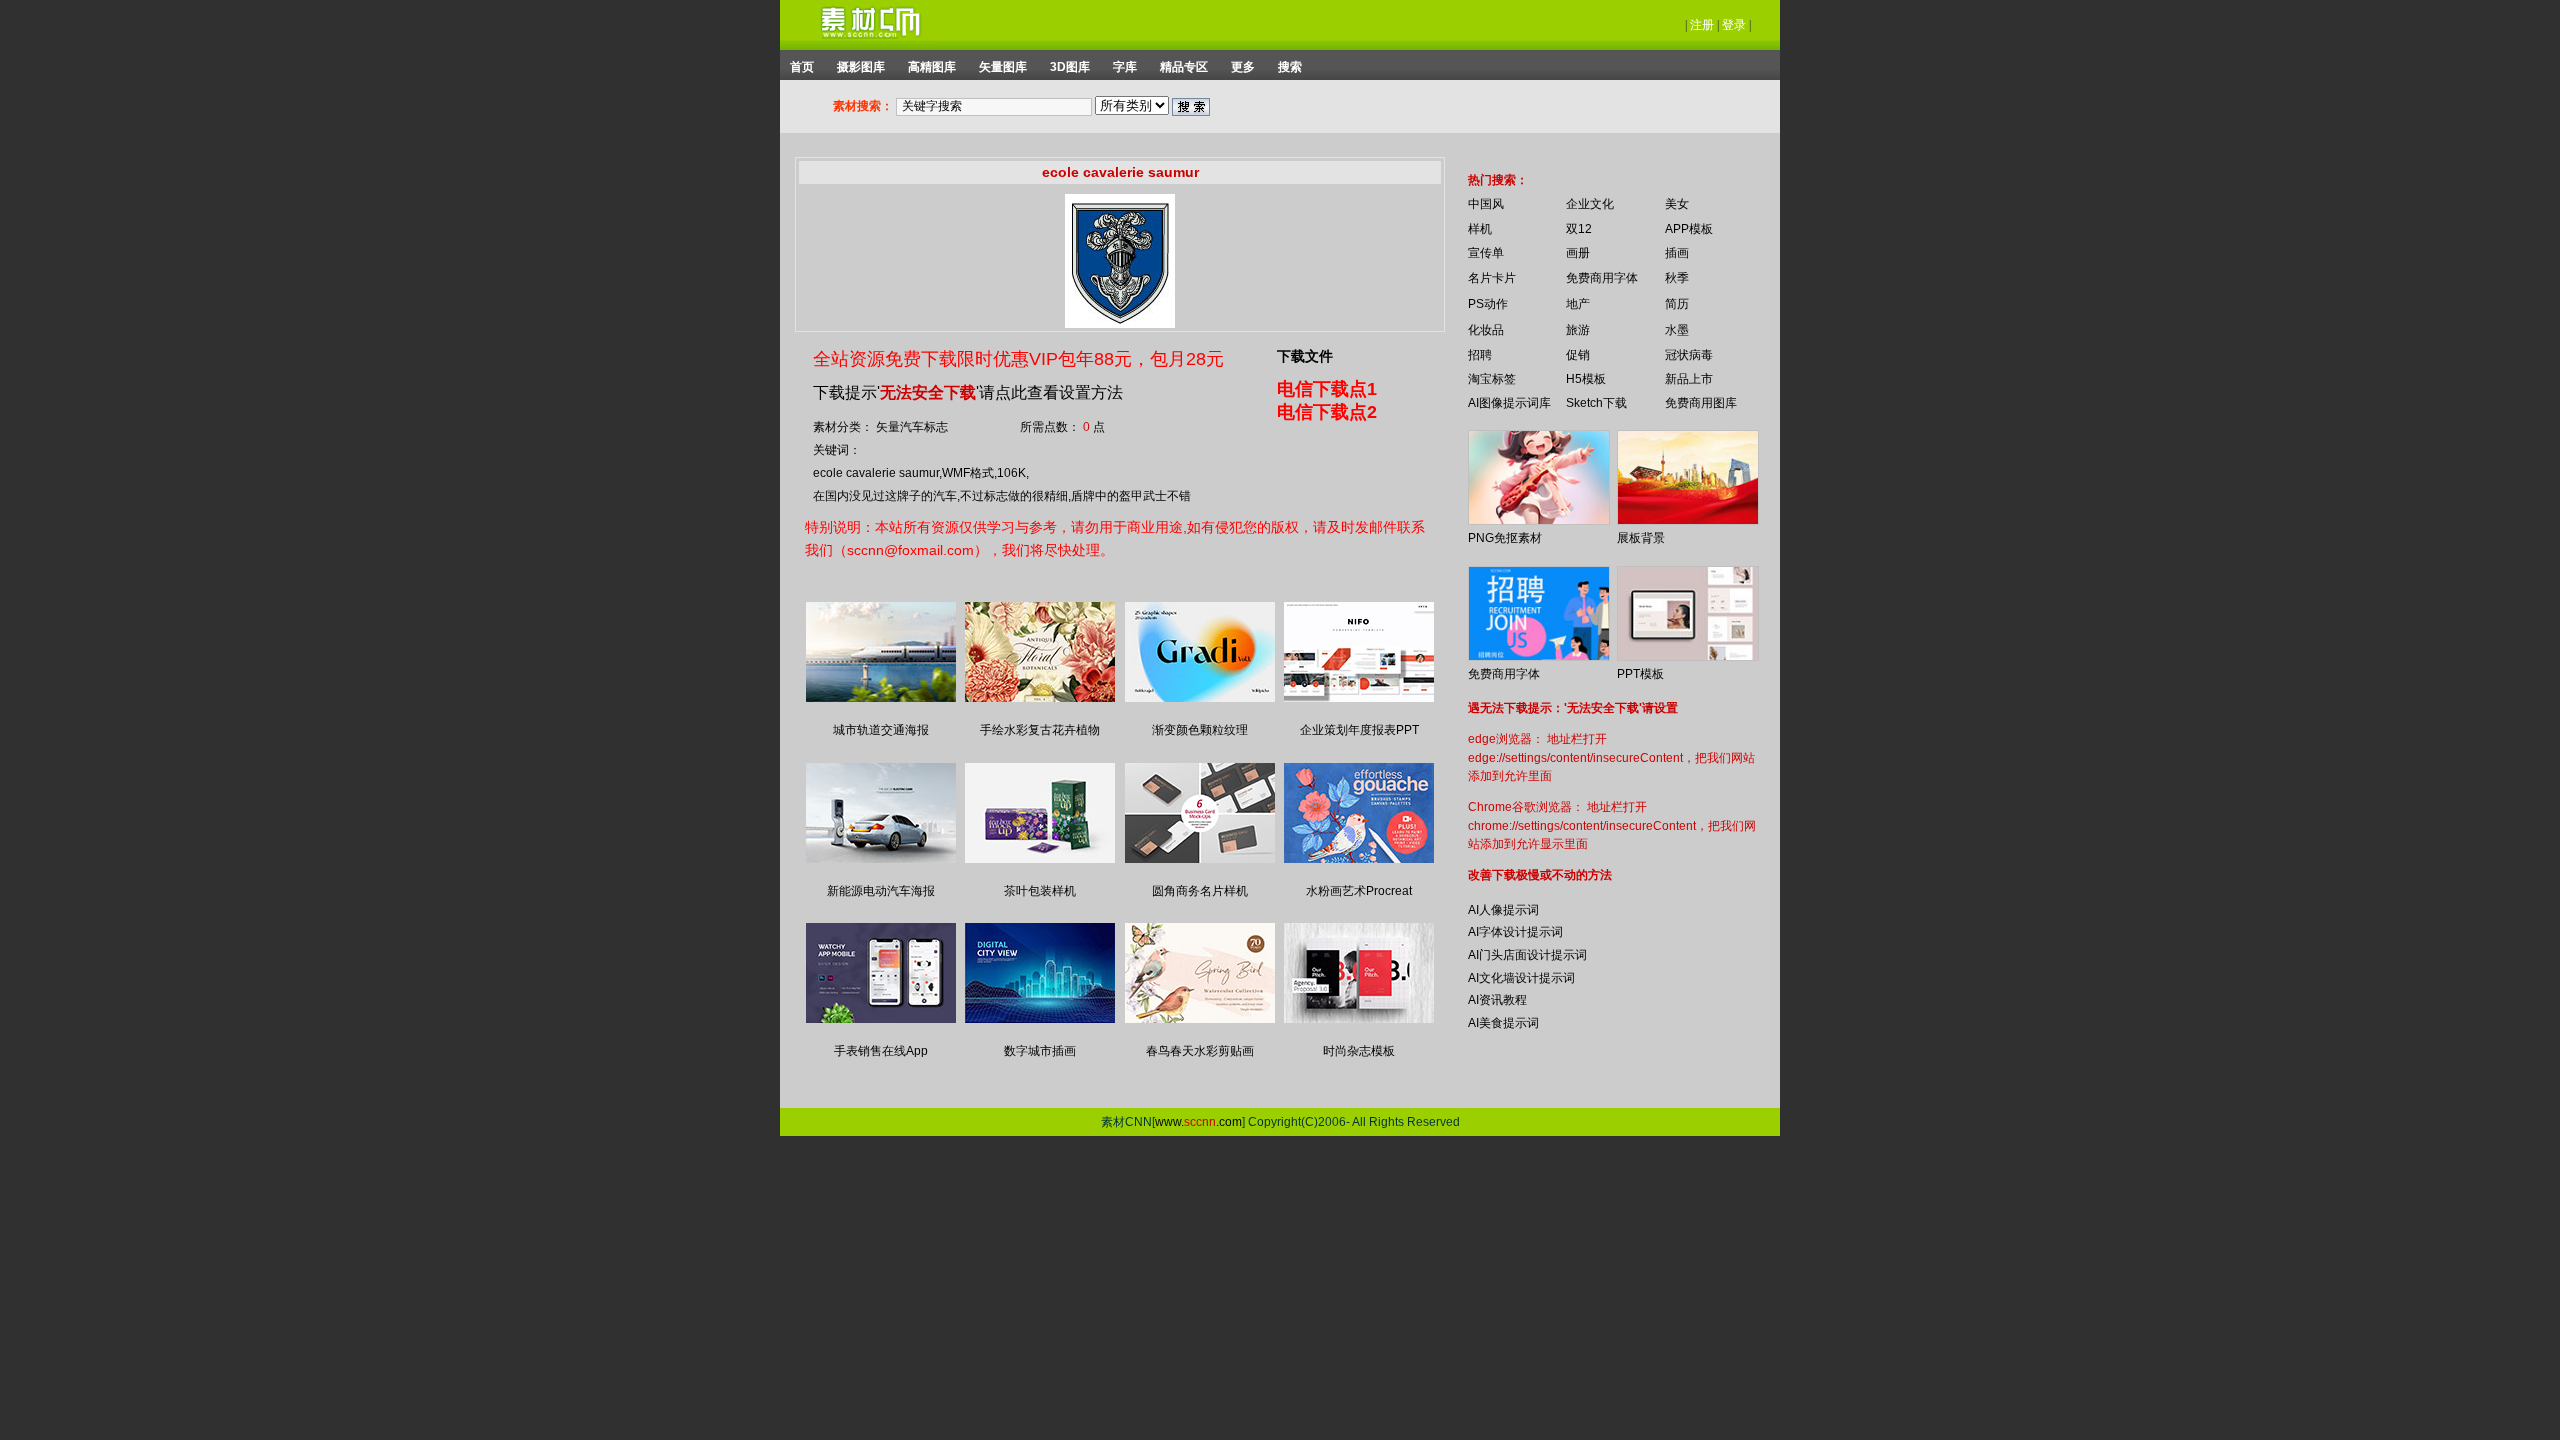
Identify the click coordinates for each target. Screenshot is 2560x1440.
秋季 (1677, 278)
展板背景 (1641, 538)
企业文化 (1590, 204)
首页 (802, 67)
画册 (1578, 253)
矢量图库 (1003, 67)
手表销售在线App (881, 1051)
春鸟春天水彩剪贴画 (1200, 1051)
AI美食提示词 (1503, 1023)
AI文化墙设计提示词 (1521, 978)
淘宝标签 (1492, 379)
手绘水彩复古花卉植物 (1040, 730)
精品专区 (1184, 67)
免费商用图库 (1701, 403)
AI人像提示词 (1503, 910)
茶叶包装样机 (1040, 891)
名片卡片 (1492, 278)
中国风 (1486, 204)
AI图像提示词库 (1509, 403)
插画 (1677, 253)
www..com (1198, 1122)
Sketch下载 (1596, 403)
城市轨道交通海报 (881, 730)
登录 (1734, 25)
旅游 (1578, 330)
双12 (1579, 229)
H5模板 (1586, 379)
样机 (1480, 229)
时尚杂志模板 (1359, 1051)
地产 (1578, 304)
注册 (1702, 25)
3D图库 (1070, 67)
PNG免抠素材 (1505, 538)
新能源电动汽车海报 (881, 891)
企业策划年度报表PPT (1359, 730)
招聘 (1480, 355)
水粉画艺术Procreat (1359, 891)
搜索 (1290, 67)
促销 (1578, 355)
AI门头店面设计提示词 (1527, 955)
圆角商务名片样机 (1200, 891)
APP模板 (1689, 229)
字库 (1125, 67)
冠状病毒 (1689, 355)
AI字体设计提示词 (1515, 932)
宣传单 (1486, 253)
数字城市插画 (1040, 1051)
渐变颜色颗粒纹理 (1200, 730)
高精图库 (932, 67)
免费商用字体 (1602, 278)
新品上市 (1689, 379)
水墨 (1677, 330)
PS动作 (1488, 304)
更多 (1243, 67)
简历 (1677, 304)
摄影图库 (861, 67)
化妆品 (1486, 330)
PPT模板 (1640, 674)
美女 (1677, 204)
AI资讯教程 (1497, 1000)
